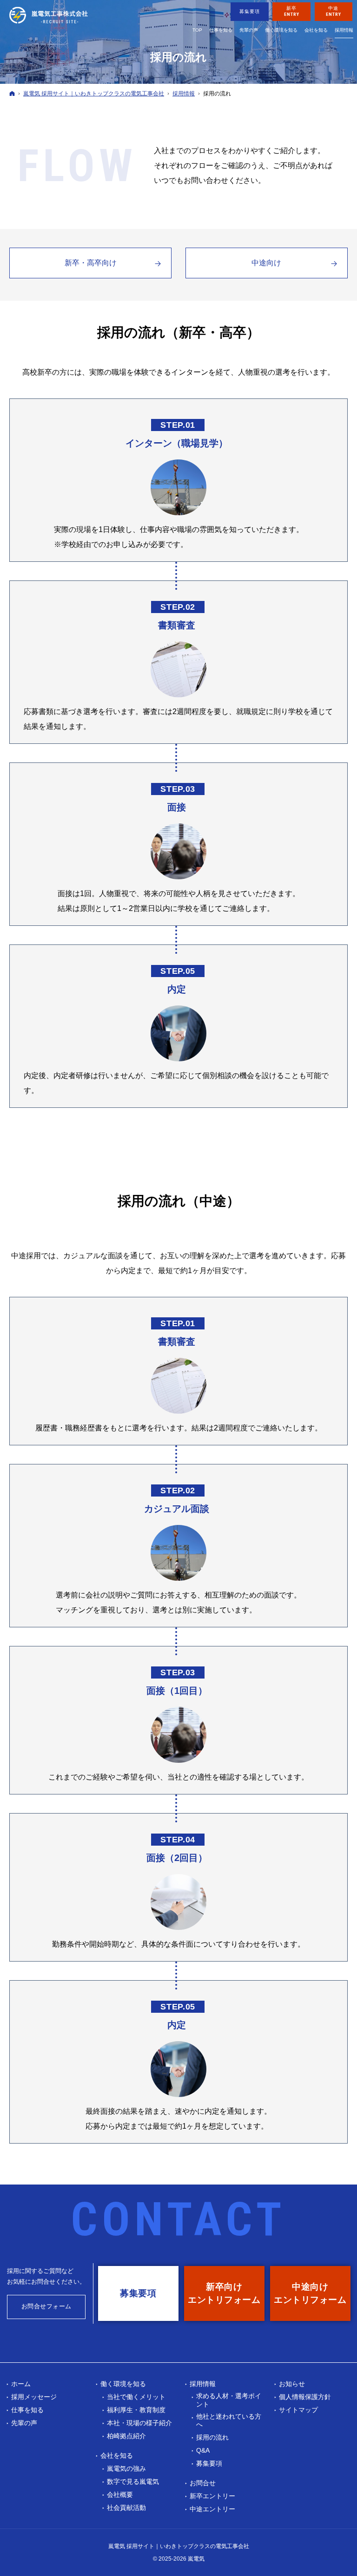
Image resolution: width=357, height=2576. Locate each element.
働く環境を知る (123, 2384)
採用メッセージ (34, 2397)
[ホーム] (12, 93)
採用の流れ (212, 2437)
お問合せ (203, 2483)
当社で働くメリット (136, 2397)
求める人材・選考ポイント (229, 2400)
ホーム (21, 2384)
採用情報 (203, 2384)
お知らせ (292, 2384)
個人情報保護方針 (305, 2397)
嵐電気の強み (126, 2468)
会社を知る (117, 2455)
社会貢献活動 (126, 2508)
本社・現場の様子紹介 (139, 2423)
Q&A (203, 2450)
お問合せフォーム (46, 2306)
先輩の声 (24, 2423)
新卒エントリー (212, 2496)
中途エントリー (212, 2509)
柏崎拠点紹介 (126, 2436)
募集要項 (209, 2463)
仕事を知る (27, 2410)
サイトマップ (298, 2410)
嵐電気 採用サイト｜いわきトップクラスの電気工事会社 (179, 2546)
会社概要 (120, 2495)
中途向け (266, 263)
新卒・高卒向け (91, 263)
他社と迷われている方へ (229, 2421)
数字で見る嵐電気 (133, 2482)
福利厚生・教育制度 (136, 2410)
